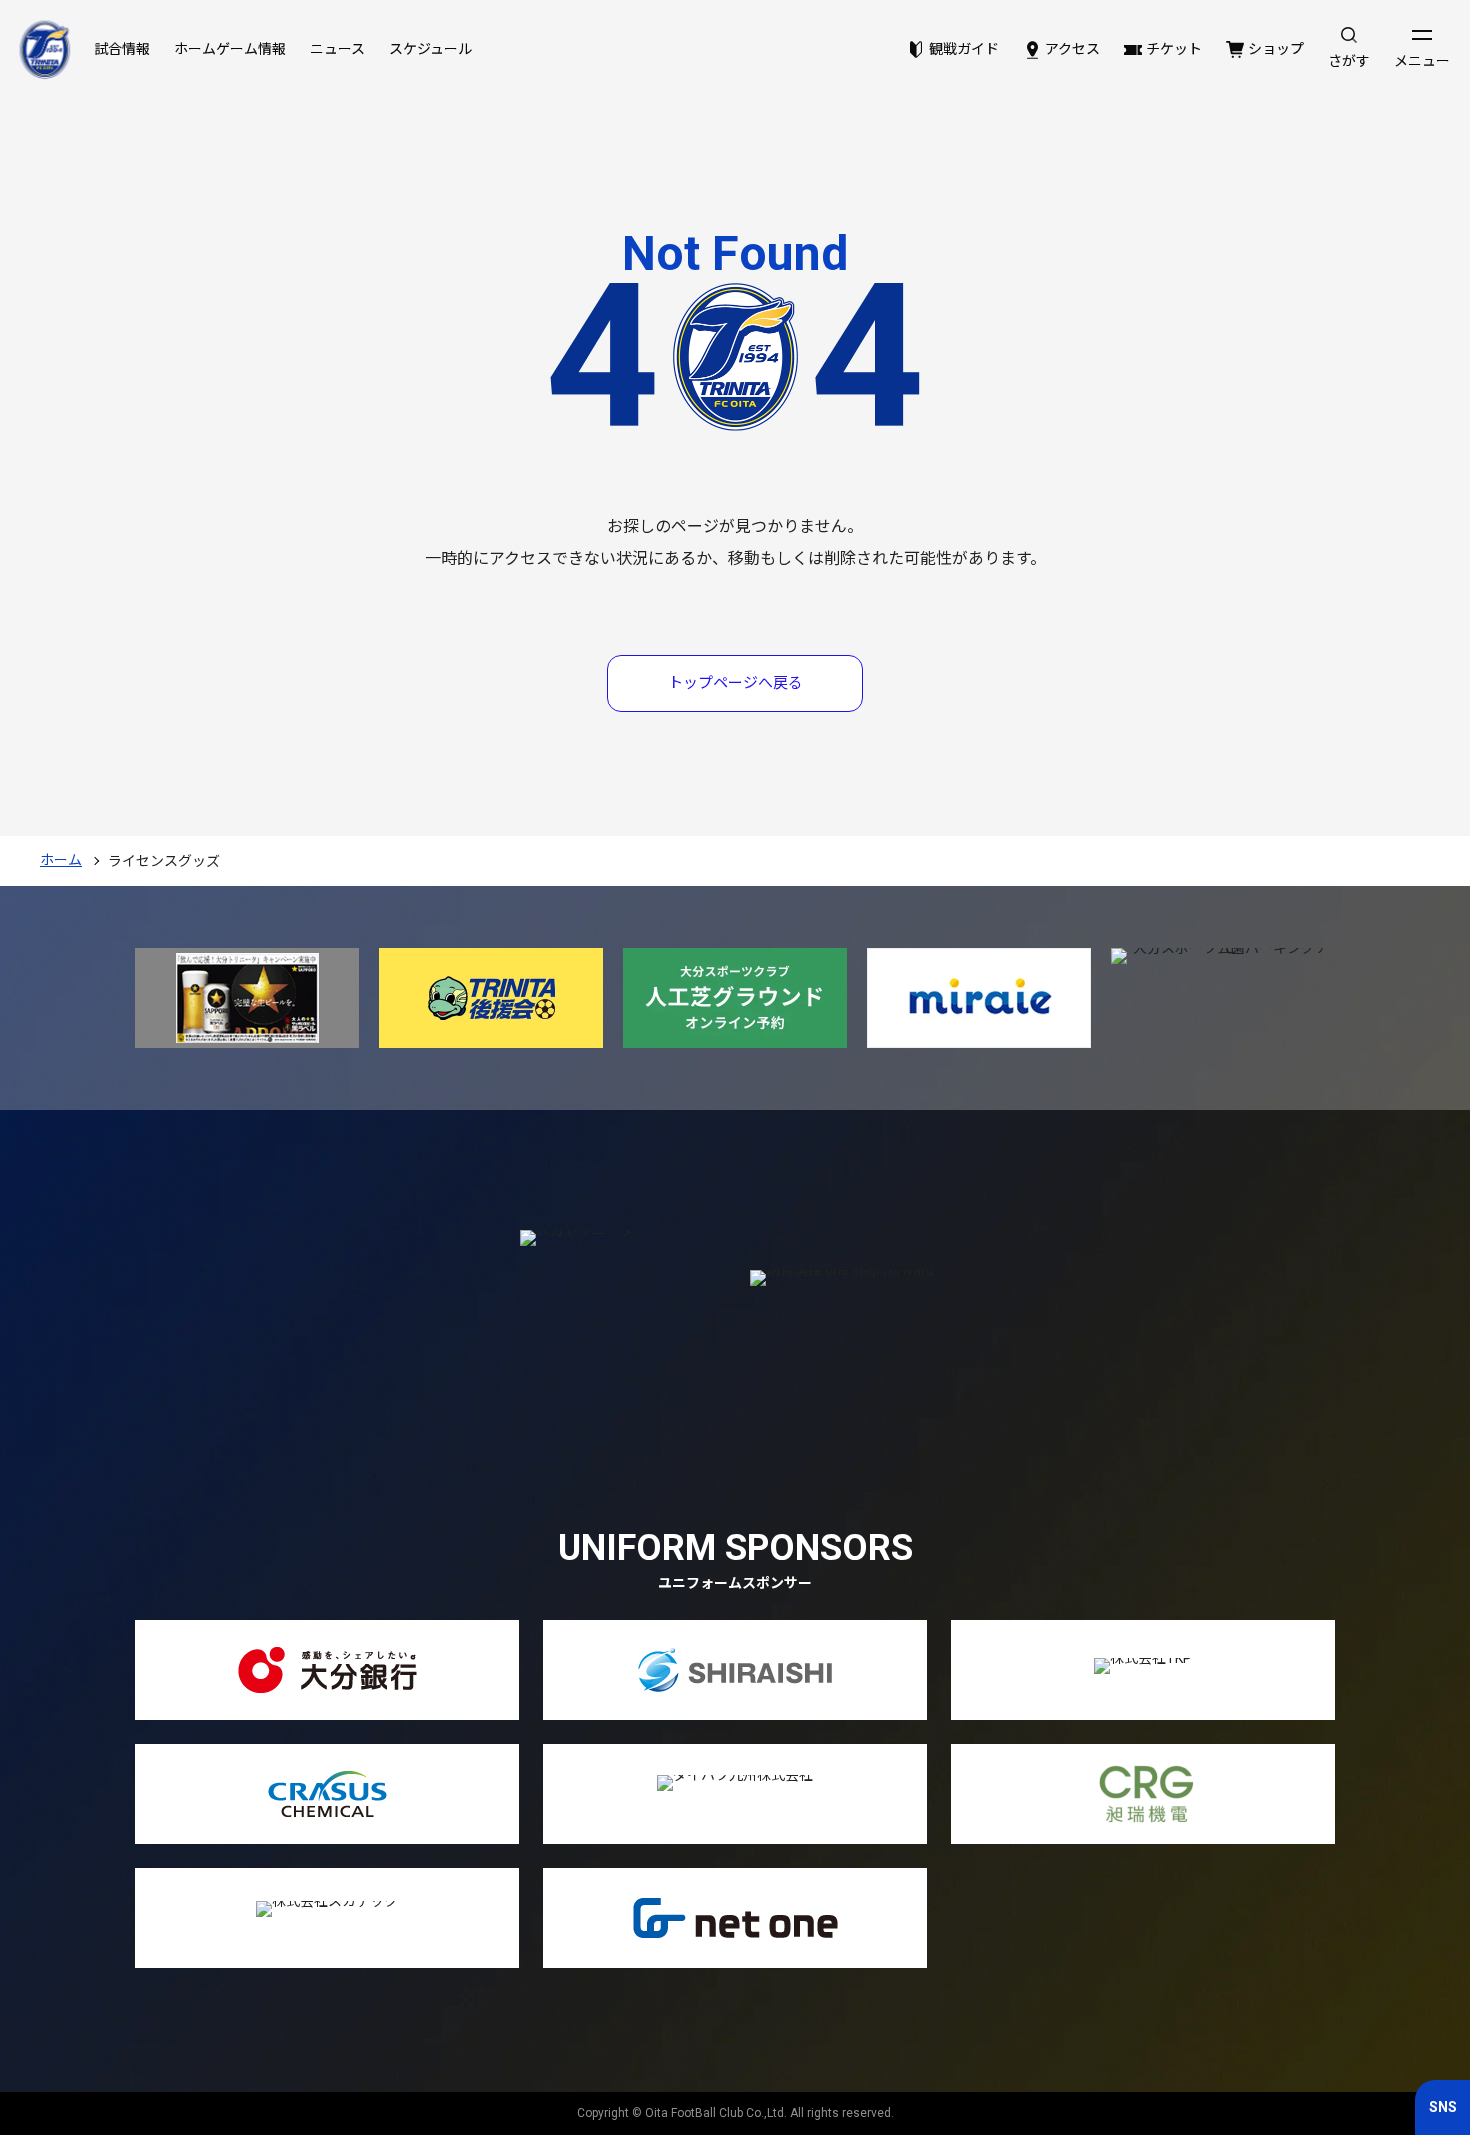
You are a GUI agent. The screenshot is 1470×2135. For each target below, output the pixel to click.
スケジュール (430, 49)
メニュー (1422, 61)
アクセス (1072, 49)
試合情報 (122, 49)
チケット (1174, 49)
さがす (1349, 61)
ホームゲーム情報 (230, 49)
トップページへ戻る (735, 683)
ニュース (337, 49)
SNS (1443, 2107)
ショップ (1276, 49)
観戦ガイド (964, 49)
